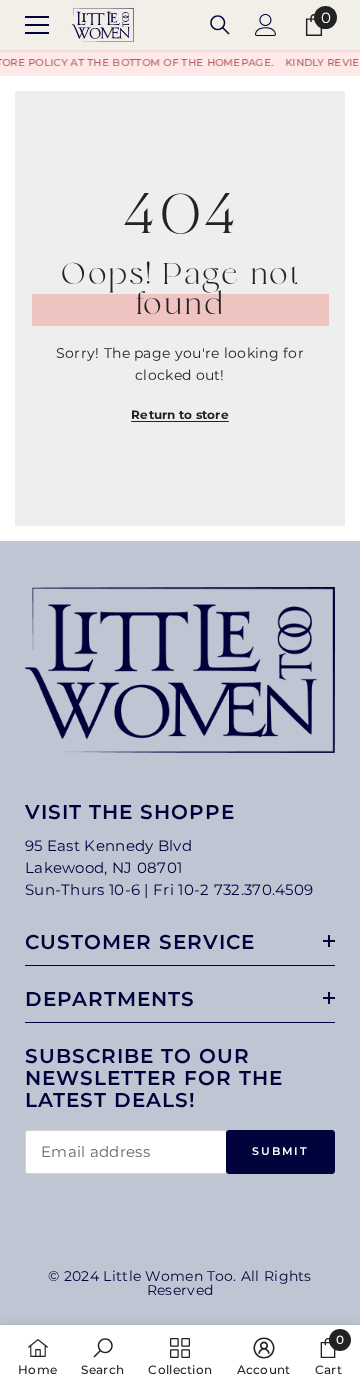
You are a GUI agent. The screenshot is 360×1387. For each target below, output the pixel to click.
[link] (102, 1356)
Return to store (180, 414)
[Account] (266, 25)
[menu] (37, 25)
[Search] (220, 25)
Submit (280, 1151)
